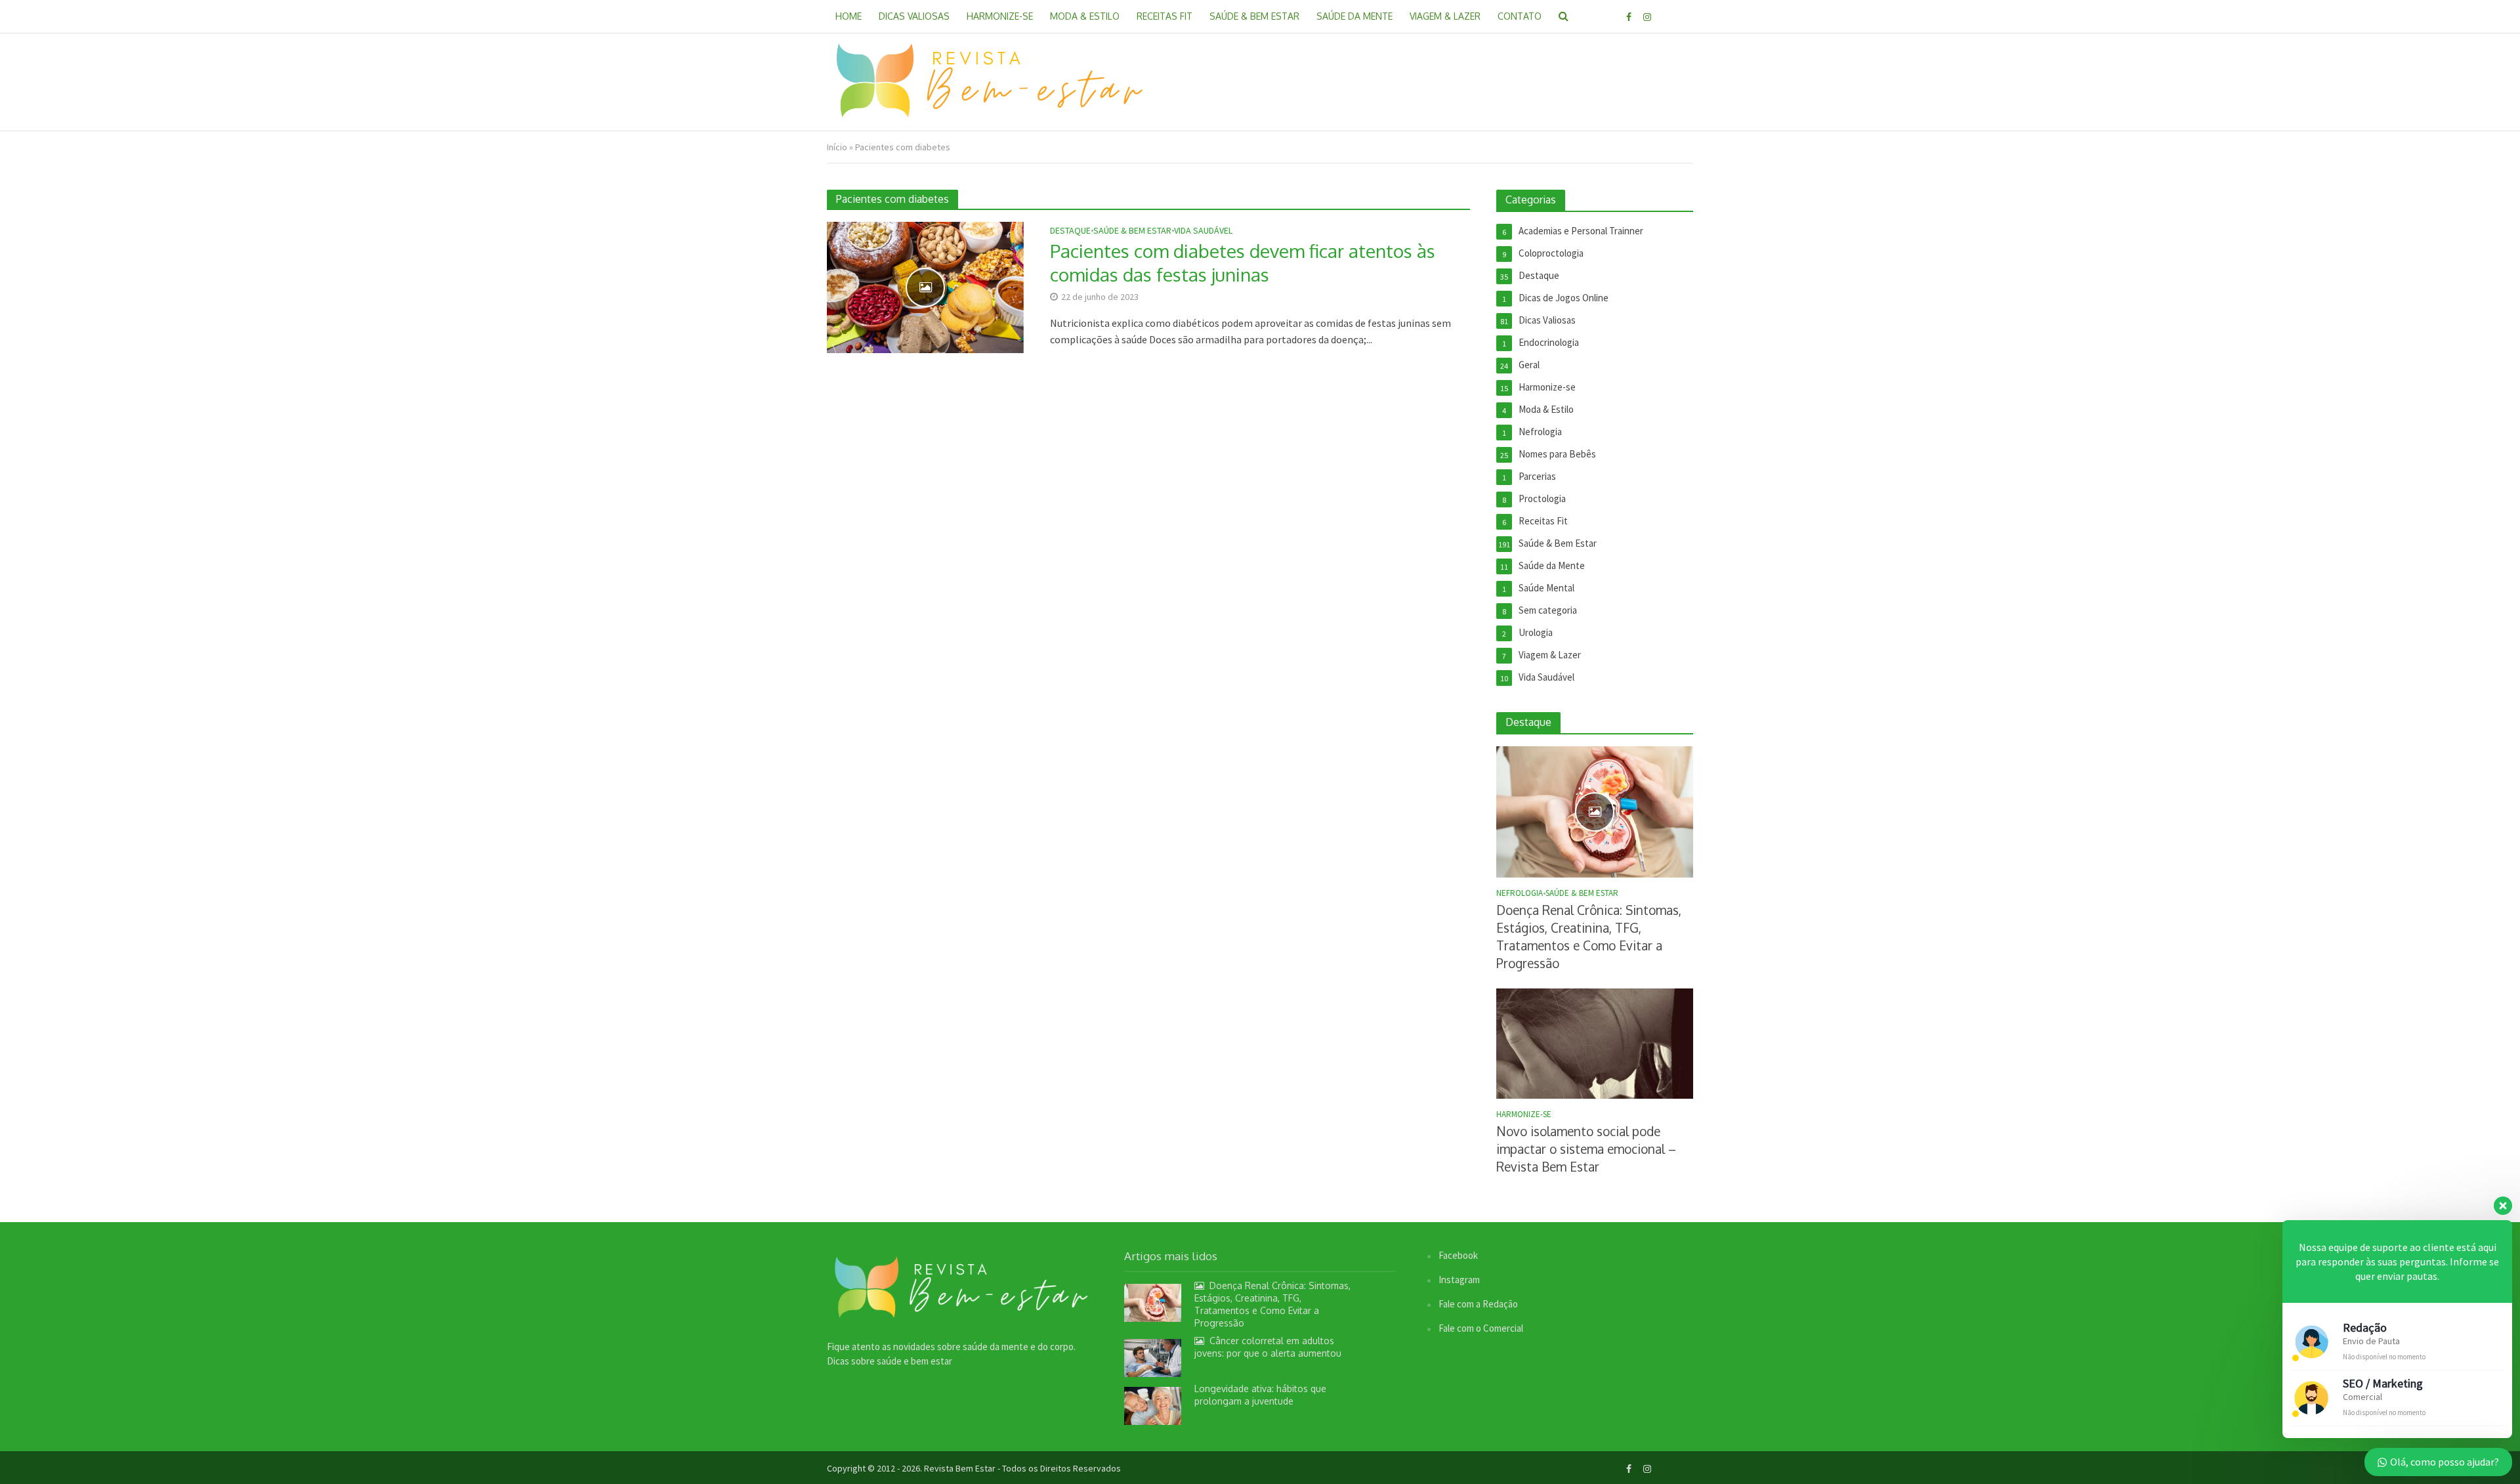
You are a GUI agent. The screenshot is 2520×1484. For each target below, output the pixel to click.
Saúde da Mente (1354, 16)
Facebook (1458, 1255)
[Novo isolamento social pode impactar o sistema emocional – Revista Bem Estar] (1595, 1043)
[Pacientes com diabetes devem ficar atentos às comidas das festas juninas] (925, 286)
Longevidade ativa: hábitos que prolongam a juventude (1260, 1395)
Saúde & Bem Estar (1254, 16)
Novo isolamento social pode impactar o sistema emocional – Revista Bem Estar (1586, 1149)
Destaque (1070, 231)
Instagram (1459, 1280)
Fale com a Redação (1478, 1304)
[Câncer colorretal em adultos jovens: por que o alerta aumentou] (1153, 1357)
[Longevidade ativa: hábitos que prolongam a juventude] (1153, 1405)
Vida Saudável (1203, 231)
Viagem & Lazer (1445, 16)
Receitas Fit (1165, 16)
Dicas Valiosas (914, 16)
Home (849, 16)
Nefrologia (1520, 893)
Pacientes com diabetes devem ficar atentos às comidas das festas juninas (1243, 263)
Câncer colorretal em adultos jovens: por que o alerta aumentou (1268, 1347)
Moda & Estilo (1085, 16)
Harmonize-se (1000, 16)
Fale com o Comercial (1481, 1328)
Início (837, 147)
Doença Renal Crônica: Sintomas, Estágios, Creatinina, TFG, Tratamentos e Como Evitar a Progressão (1589, 936)
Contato (1520, 16)
